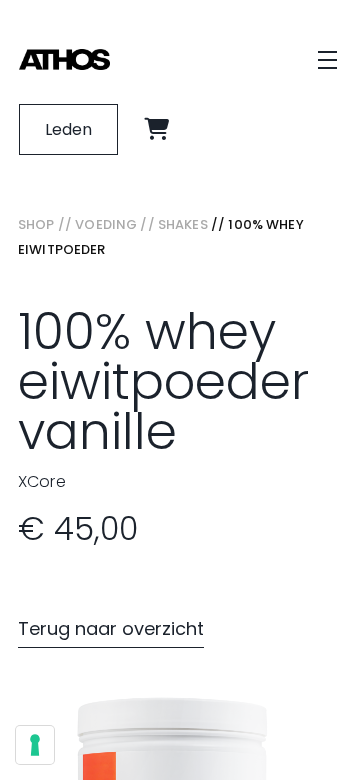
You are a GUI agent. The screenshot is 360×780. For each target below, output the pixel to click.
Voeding (106, 224)
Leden (68, 129)
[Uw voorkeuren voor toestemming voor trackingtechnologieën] (35, 745)
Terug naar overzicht (111, 628)
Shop (36, 224)
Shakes (183, 224)
